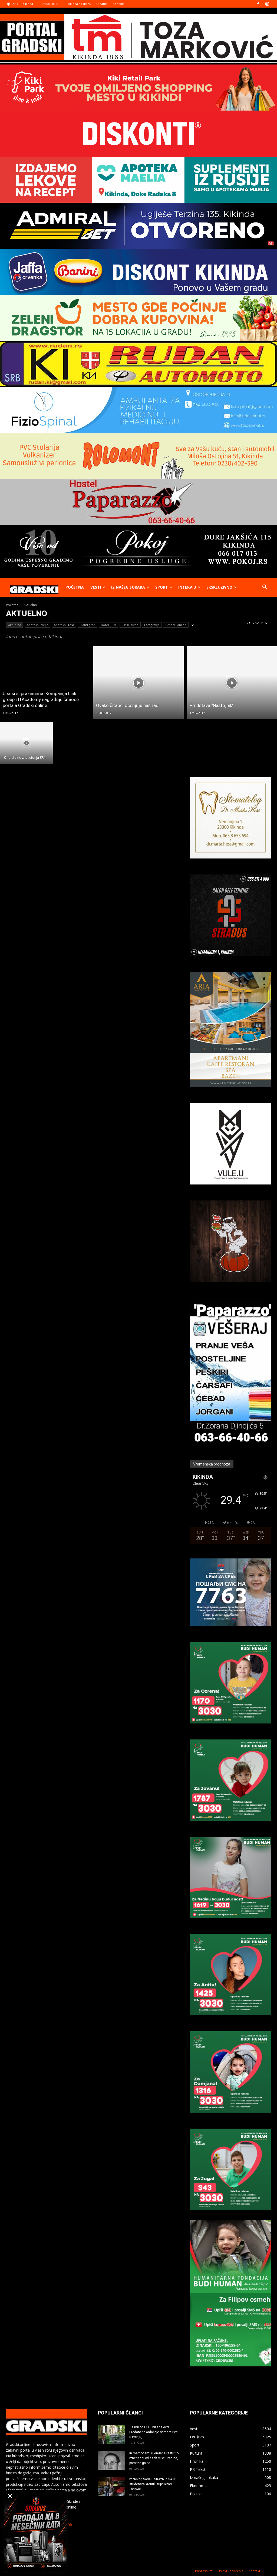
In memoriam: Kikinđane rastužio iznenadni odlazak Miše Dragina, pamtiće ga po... (154, 2458)
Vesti (96, 587)
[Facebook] (258, 4)
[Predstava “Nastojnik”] (232, 683)
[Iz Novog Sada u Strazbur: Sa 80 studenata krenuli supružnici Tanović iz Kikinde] (111, 2486)
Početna (75, 587)
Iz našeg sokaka (128, 587)
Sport (162, 587)
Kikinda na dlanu (79, 4)
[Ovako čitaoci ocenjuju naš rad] (138, 683)
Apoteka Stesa (64, 625)
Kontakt (118, 4)
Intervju (187, 587)
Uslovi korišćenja (230, 2571)
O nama (102, 4)
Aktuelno (15, 625)
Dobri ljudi (108, 625)
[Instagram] (267, 4)
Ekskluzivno (219, 587)
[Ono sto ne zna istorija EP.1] (26, 743)
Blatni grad (88, 625)
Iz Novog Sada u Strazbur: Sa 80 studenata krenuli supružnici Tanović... (153, 2484)
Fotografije (152, 625)
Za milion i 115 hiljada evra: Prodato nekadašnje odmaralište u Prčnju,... (154, 2432)
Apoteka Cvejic (37, 625)
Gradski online (176, 625)
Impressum (204, 2571)
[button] (265, 588)
